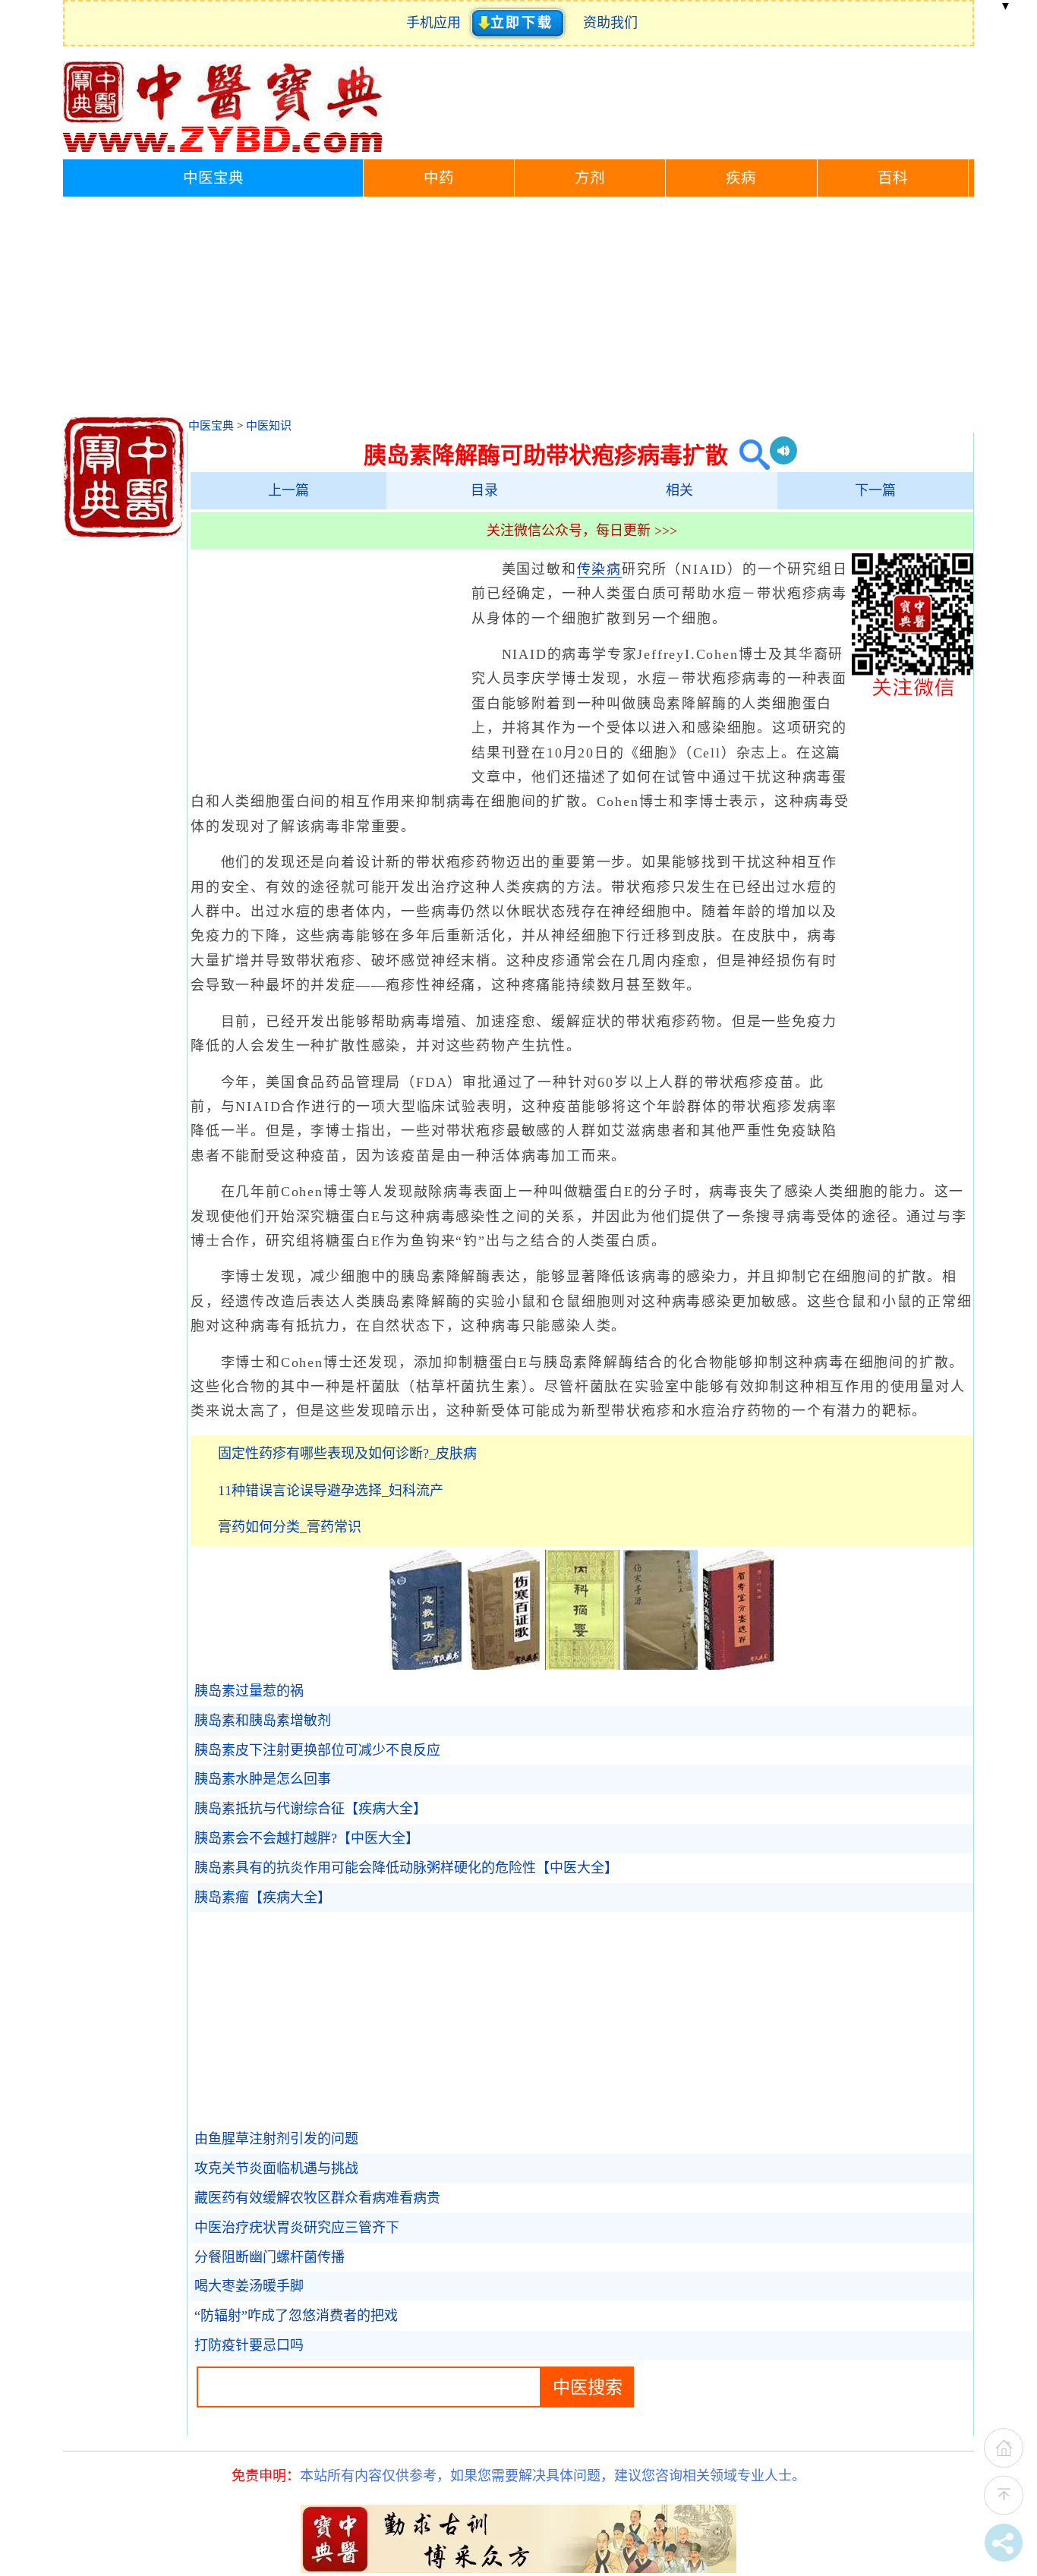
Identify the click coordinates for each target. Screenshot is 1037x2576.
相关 (679, 490)
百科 (893, 178)
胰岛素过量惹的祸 (249, 1691)
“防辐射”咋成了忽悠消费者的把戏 (296, 2316)
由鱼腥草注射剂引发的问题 (276, 2139)
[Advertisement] (518, 310)
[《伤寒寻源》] (660, 1665)
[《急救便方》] (426, 1665)
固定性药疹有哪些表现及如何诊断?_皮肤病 (347, 1453)
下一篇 (875, 490)
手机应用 (437, 23)
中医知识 (269, 426)
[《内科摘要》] (582, 1665)
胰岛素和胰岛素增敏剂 (263, 1721)
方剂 (590, 178)
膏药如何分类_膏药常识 (290, 1527)
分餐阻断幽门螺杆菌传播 (269, 2257)
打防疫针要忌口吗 (249, 2345)
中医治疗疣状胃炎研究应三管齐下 (297, 2228)
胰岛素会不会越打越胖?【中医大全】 (307, 1838)
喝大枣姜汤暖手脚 (249, 2286)
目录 (484, 490)
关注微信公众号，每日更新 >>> (582, 531)
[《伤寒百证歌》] (504, 1665)
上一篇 (288, 490)
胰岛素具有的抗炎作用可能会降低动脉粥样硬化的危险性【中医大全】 (406, 1868)
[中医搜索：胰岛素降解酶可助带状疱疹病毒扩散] (749, 455)
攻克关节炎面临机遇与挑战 (276, 2168)
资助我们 (610, 23)
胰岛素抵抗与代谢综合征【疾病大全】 (310, 1809)
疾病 (741, 178)
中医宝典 (213, 178)
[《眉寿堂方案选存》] (739, 1665)
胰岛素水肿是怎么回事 (263, 1779)
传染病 (599, 569)
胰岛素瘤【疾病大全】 (263, 1897)
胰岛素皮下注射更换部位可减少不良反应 (317, 1750)
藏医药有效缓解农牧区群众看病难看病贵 (317, 2198)
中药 (439, 178)
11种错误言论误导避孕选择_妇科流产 (331, 1491)
